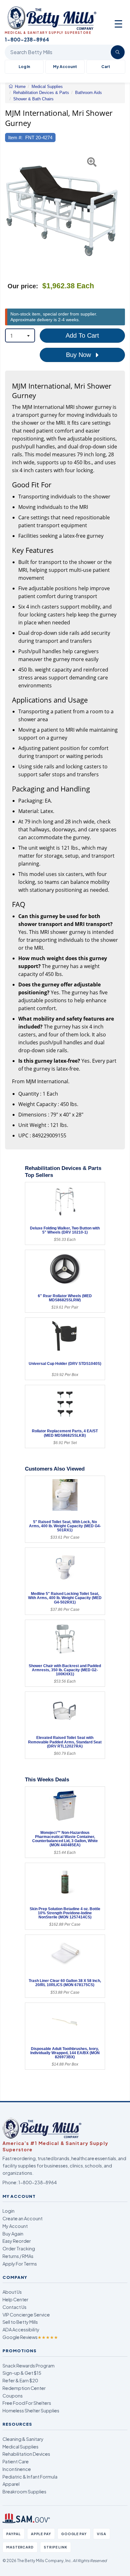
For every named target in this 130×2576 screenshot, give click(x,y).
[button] (9, 211)
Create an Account (23, 2218)
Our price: (23, 286)
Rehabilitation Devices (26, 2454)
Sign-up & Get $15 (22, 2373)
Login (9, 2211)
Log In (24, 67)
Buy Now (79, 355)
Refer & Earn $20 (20, 2380)
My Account (65, 67)
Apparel (11, 2484)
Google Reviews (30, 2337)
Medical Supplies (21, 2447)
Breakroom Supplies (24, 2492)
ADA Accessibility (21, 2329)
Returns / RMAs (18, 2256)
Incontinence (17, 2469)
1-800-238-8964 (38, 2182)
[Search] (118, 52)
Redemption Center (24, 2388)
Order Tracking (19, 2248)
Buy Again (13, 2234)
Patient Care (16, 2461)
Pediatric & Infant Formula (30, 2477)
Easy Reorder (17, 2241)
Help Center (15, 2299)
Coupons (13, 2396)
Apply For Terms (20, 2264)
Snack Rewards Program (29, 2366)
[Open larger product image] (62, 211)
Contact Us (15, 2307)
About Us (12, 2292)
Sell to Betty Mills (20, 2322)
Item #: (15, 138)
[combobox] (20, 335)
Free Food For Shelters (27, 2403)
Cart (106, 67)
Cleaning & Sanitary (23, 2439)
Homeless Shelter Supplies (31, 2410)
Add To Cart (82, 335)
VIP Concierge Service (26, 2315)
